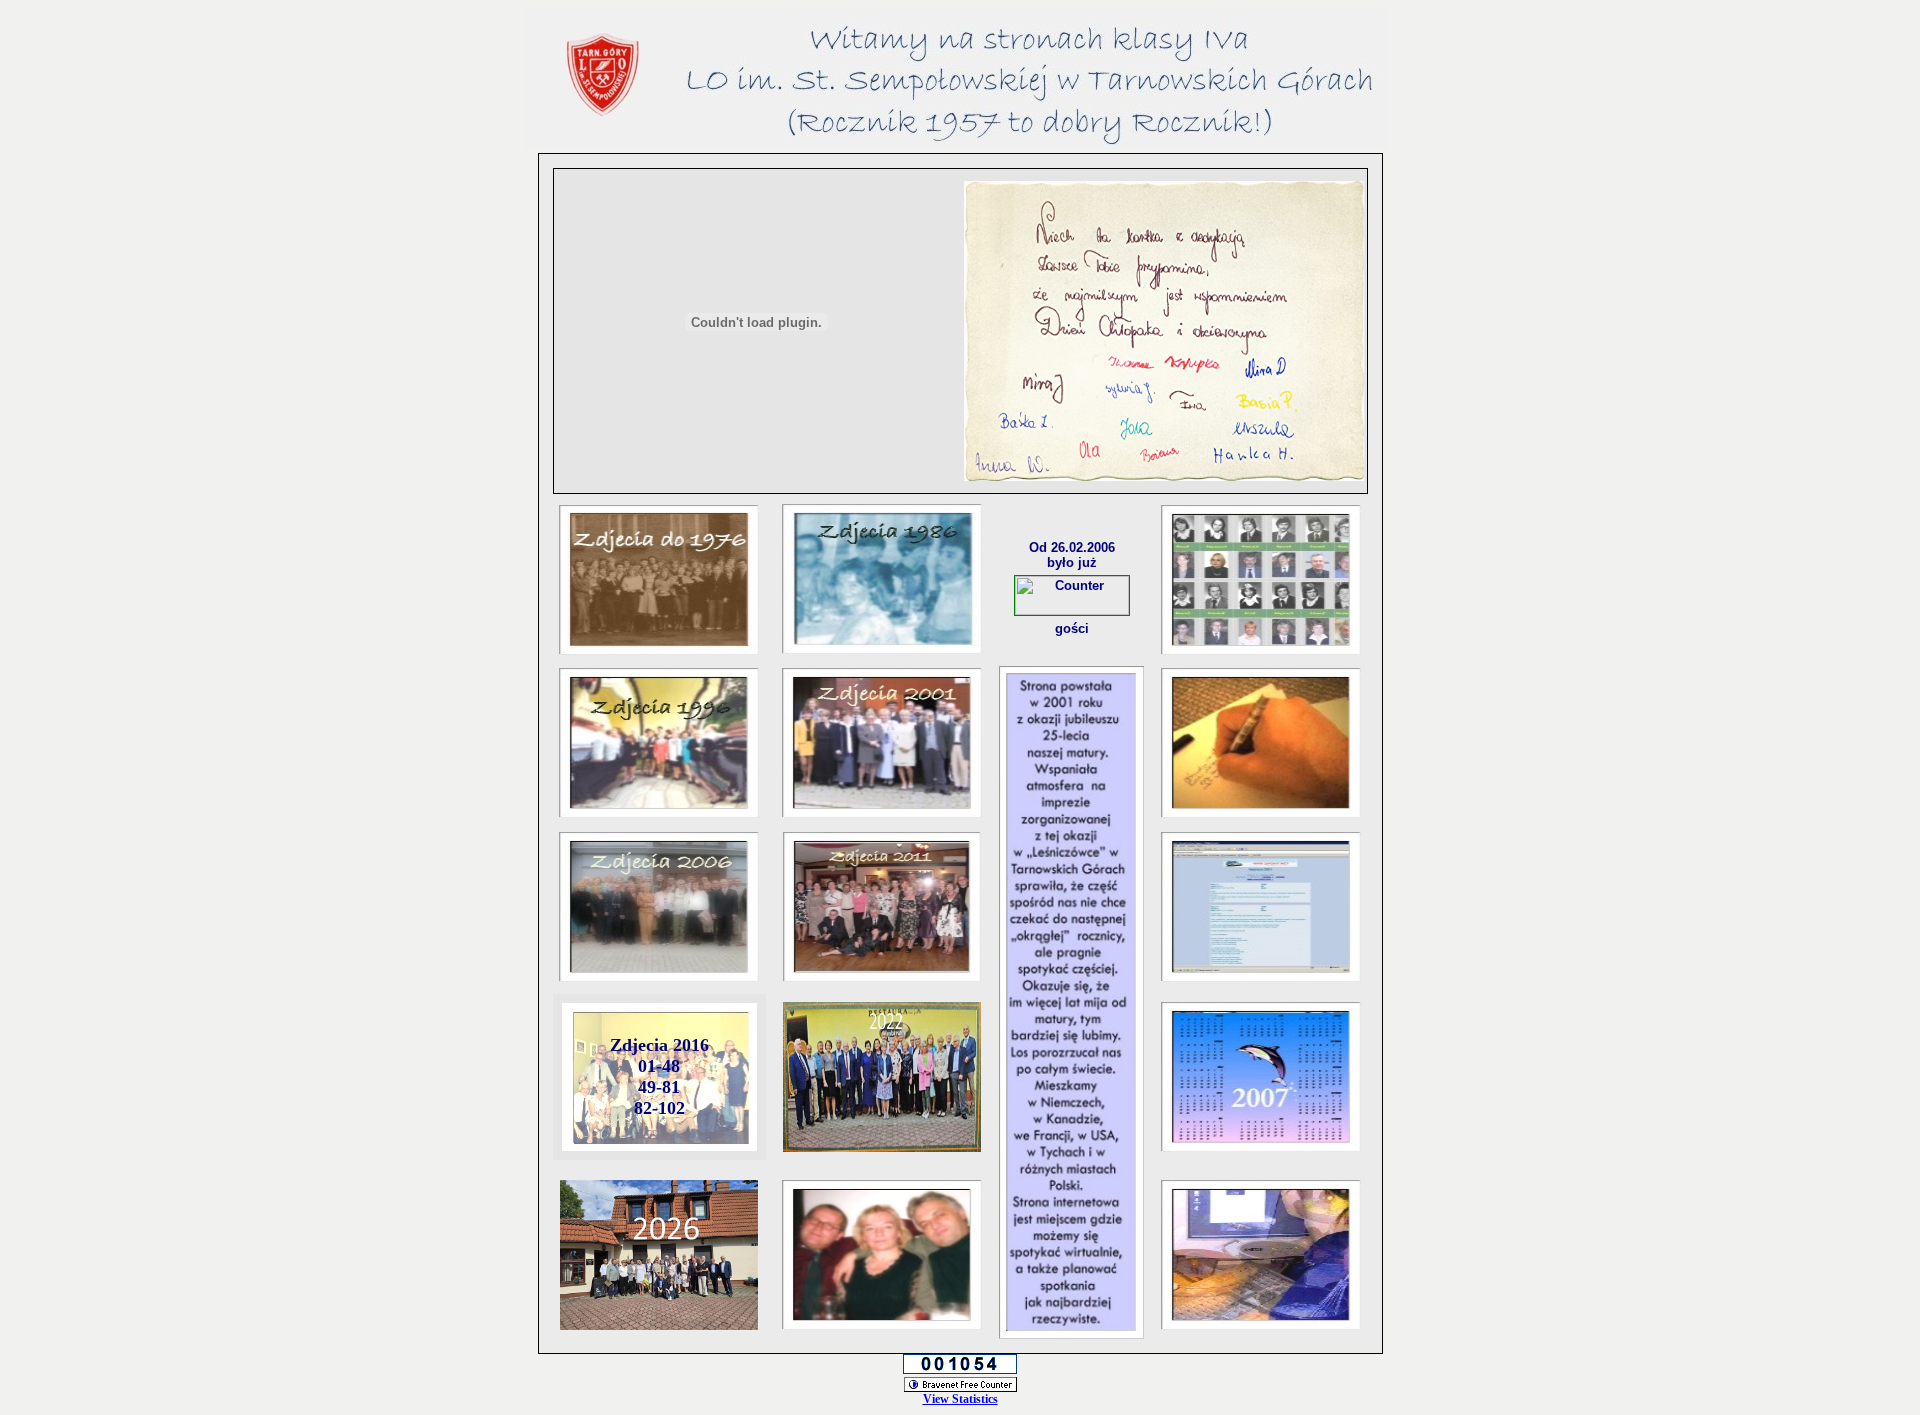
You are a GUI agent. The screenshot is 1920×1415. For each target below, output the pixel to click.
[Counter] (1072, 609)
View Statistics (960, 1399)
